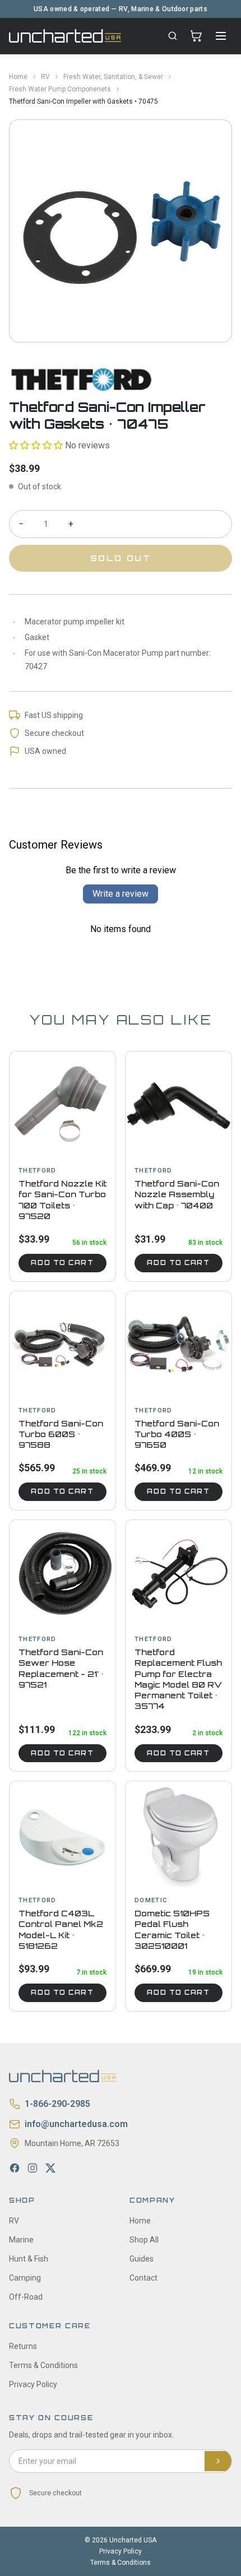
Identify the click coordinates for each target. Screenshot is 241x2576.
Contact (143, 2278)
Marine (21, 2240)
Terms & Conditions (43, 2365)
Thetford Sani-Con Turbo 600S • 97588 (61, 1434)
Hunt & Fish (29, 2259)
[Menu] (221, 36)
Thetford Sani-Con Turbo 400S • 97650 (177, 1434)
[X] (50, 2168)
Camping (25, 2278)
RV (45, 77)
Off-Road (26, 2297)
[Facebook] (15, 2168)
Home (18, 77)
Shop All (144, 2240)
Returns (23, 2346)
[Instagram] (33, 2168)
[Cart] (196, 36)
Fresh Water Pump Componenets (60, 89)
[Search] (173, 36)
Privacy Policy (33, 2384)
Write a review (121, 894)
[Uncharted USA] (65, 36)
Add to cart (62, 1263)
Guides (142, 2259)
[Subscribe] (218, 2461)
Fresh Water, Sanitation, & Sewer (113, 77)
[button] (36, 445)
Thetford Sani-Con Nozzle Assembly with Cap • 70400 (177, 1194)
